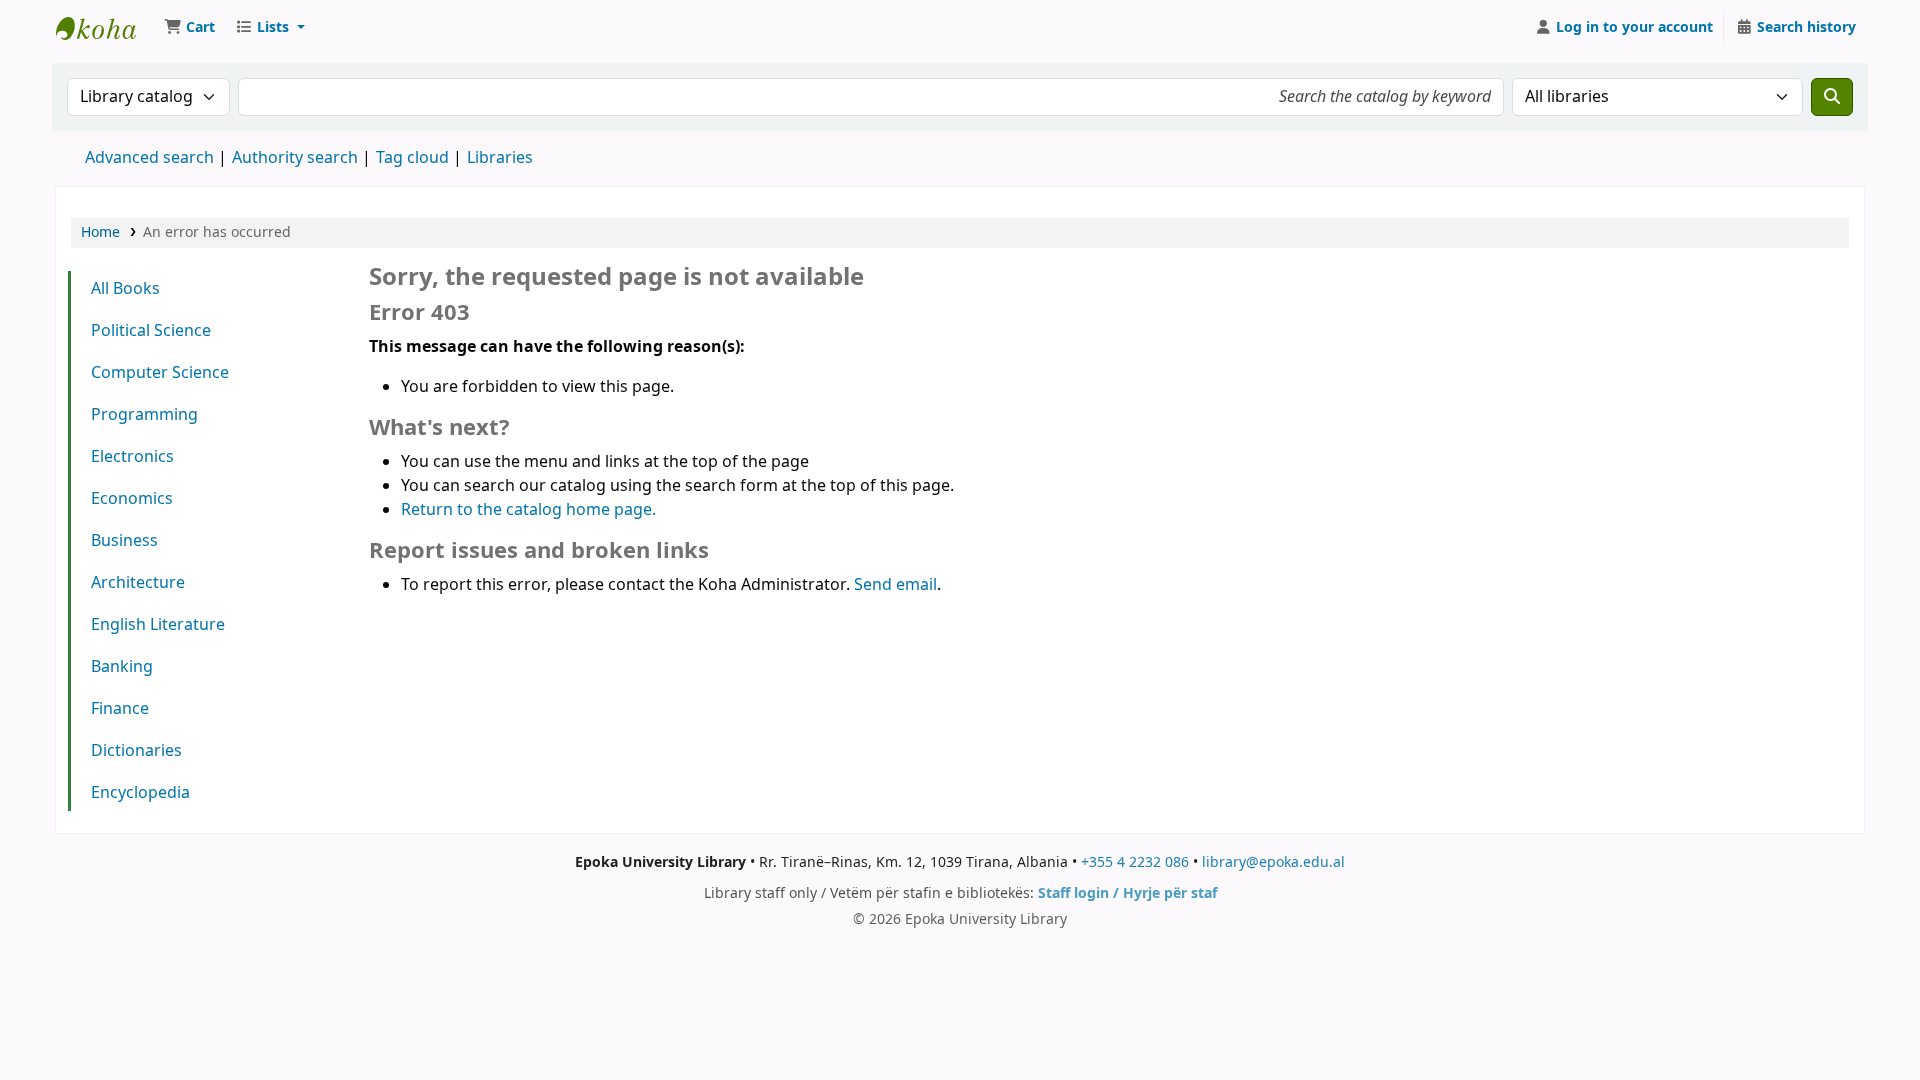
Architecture (138, 583)
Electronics (132, 457)
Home (100, 232)
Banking (122, 667)
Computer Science (160, 373)
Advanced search (149, 158)
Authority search (295, 158)
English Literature (158, 625)
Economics (132, 499)
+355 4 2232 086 (1135, 862)
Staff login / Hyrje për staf (1127, 893)
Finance (120, 709)
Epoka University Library (106, 28)
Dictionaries (136, 751)
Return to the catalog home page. (528, 510)
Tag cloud (412, 158)
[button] (189, 28)
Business (124, 541)
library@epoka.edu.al (1273, 862)
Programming (144, 415)
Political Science (151, 331)
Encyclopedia (140, 793)
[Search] (1832, 97)
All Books (125, 289)
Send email (895, 585)
